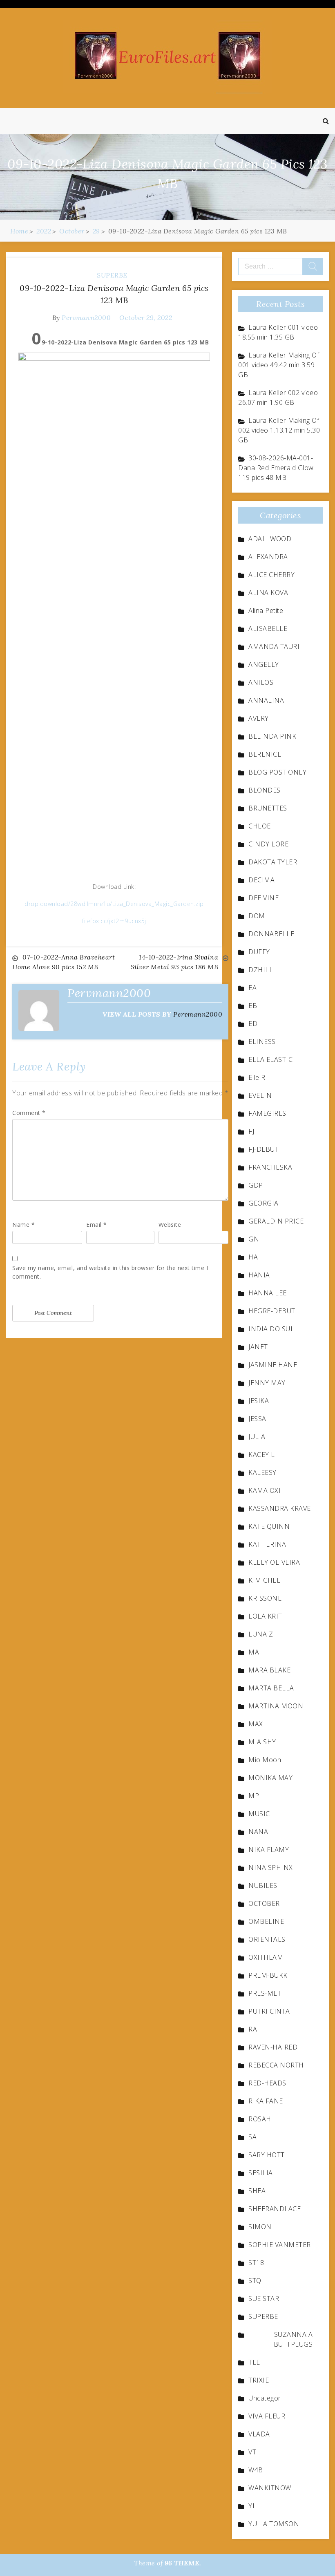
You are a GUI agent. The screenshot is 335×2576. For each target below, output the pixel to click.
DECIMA (261, 880)
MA (254, 1652)
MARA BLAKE (269, 1670)
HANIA (259, 1275)
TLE (254, 2362)
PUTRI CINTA (269, 2011)
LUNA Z (261, 1634)
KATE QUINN (269, 1526)
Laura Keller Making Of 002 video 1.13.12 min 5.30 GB (279, 430)
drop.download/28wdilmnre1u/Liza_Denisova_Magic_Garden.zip (114, 904)
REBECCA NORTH (276, 2065)
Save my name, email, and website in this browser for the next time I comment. (110, 1272)
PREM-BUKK (268, 1975)
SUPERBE (112, 275)
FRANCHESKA (270, 1167)
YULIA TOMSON (274, 2524)
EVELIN (260, 1095)
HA (253, 1257)
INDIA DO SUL (271, 1329)
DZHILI (260, 970)
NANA (258, 1832)
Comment (29, 1113)
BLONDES (265, 790)
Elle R (257, 1077)
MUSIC (259, 1814)
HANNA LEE (268, 1293)
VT (252, 2452)
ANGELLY (264, 664)
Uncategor (265, 2398)
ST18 (256, 2263)
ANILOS (261, 682)
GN (254, 1239)
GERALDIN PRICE (276, 1221)
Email (97, 1225)
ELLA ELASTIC (270, 1059)
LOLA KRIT (265, 1616)
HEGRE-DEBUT (272, 1311)
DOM (257, 916)
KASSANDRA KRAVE (280, 1508)
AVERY (259, 718)
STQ (255, 2281)
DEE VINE (264, 898)
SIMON (260, 2227)
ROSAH (260, 2119)
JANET (258, 1347)
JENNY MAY (267, 1383)
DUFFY (259, 952)
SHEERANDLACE (275, 2209)
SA (252, 2137)
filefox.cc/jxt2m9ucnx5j (114, 921)
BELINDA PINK (272, 736)
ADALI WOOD (270, 539)
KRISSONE (265, 1598)
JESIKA (259, 1401)
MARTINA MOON (276, 1706)
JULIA (257, 1437)
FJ (251, 1131)
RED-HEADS (267, 2083)
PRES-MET (265, 1993)
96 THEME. (183, 2563)
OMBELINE (266, 1921)
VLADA (259, 2434)
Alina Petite (266, 611)
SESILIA (261, 2173)
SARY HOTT (267, 2155)
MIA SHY (262, 1742)
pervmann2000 (86, 318)
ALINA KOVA (268, 593)
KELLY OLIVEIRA (274, 1562)
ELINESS (262, 1042)
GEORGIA (264, 1203)
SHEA (257, 2191)
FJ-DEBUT (264, 1149)
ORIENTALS (267, 1939)
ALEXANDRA (268, 557)
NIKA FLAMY (269, 1850)
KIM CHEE (264, 1580)
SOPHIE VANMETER (280, 2245)
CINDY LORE (268, 844)
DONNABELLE (271, 934)
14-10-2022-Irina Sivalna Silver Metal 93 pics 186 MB (175, 962)
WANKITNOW (270, 2488)
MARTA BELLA (271, 1688)
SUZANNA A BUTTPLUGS (293, 2339)
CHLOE (260, 826)
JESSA (257, 1419)
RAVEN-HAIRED (273, 2047)
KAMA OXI (265, 1490)
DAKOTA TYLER (273, 862)
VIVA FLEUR (267, 2416)
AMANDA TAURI (274, 646)
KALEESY (262, 1472)
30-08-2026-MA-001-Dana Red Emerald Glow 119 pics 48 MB (276, 468)
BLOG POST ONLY (277, 772)
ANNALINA (266, 700)
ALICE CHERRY (271, 575)
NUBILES (263, 1885)
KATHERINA (267, 1544)
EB (253, 1006)
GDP (256, 1185)
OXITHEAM (266, 1957)
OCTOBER (264, 1903)
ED (253, 1024)
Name (23, 1225)
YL (252, 2506)
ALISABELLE (268, 628)
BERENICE (265, 754)
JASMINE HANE (273, 1365)
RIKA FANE (266, 2101)
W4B (256, 2470)
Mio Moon (265, 1760)
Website (170, 1225)
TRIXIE (259, 2380)
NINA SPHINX (271, 1868)
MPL (256, 1796)
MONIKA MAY (270, 1778)
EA (252, 988)
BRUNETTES (268, 808)
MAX (256, 1724)
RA (253, 2029)
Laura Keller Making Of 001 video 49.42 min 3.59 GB (279, 365)
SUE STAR (264, 2298)
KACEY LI (263, 1455)
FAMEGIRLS (267, 1113)
